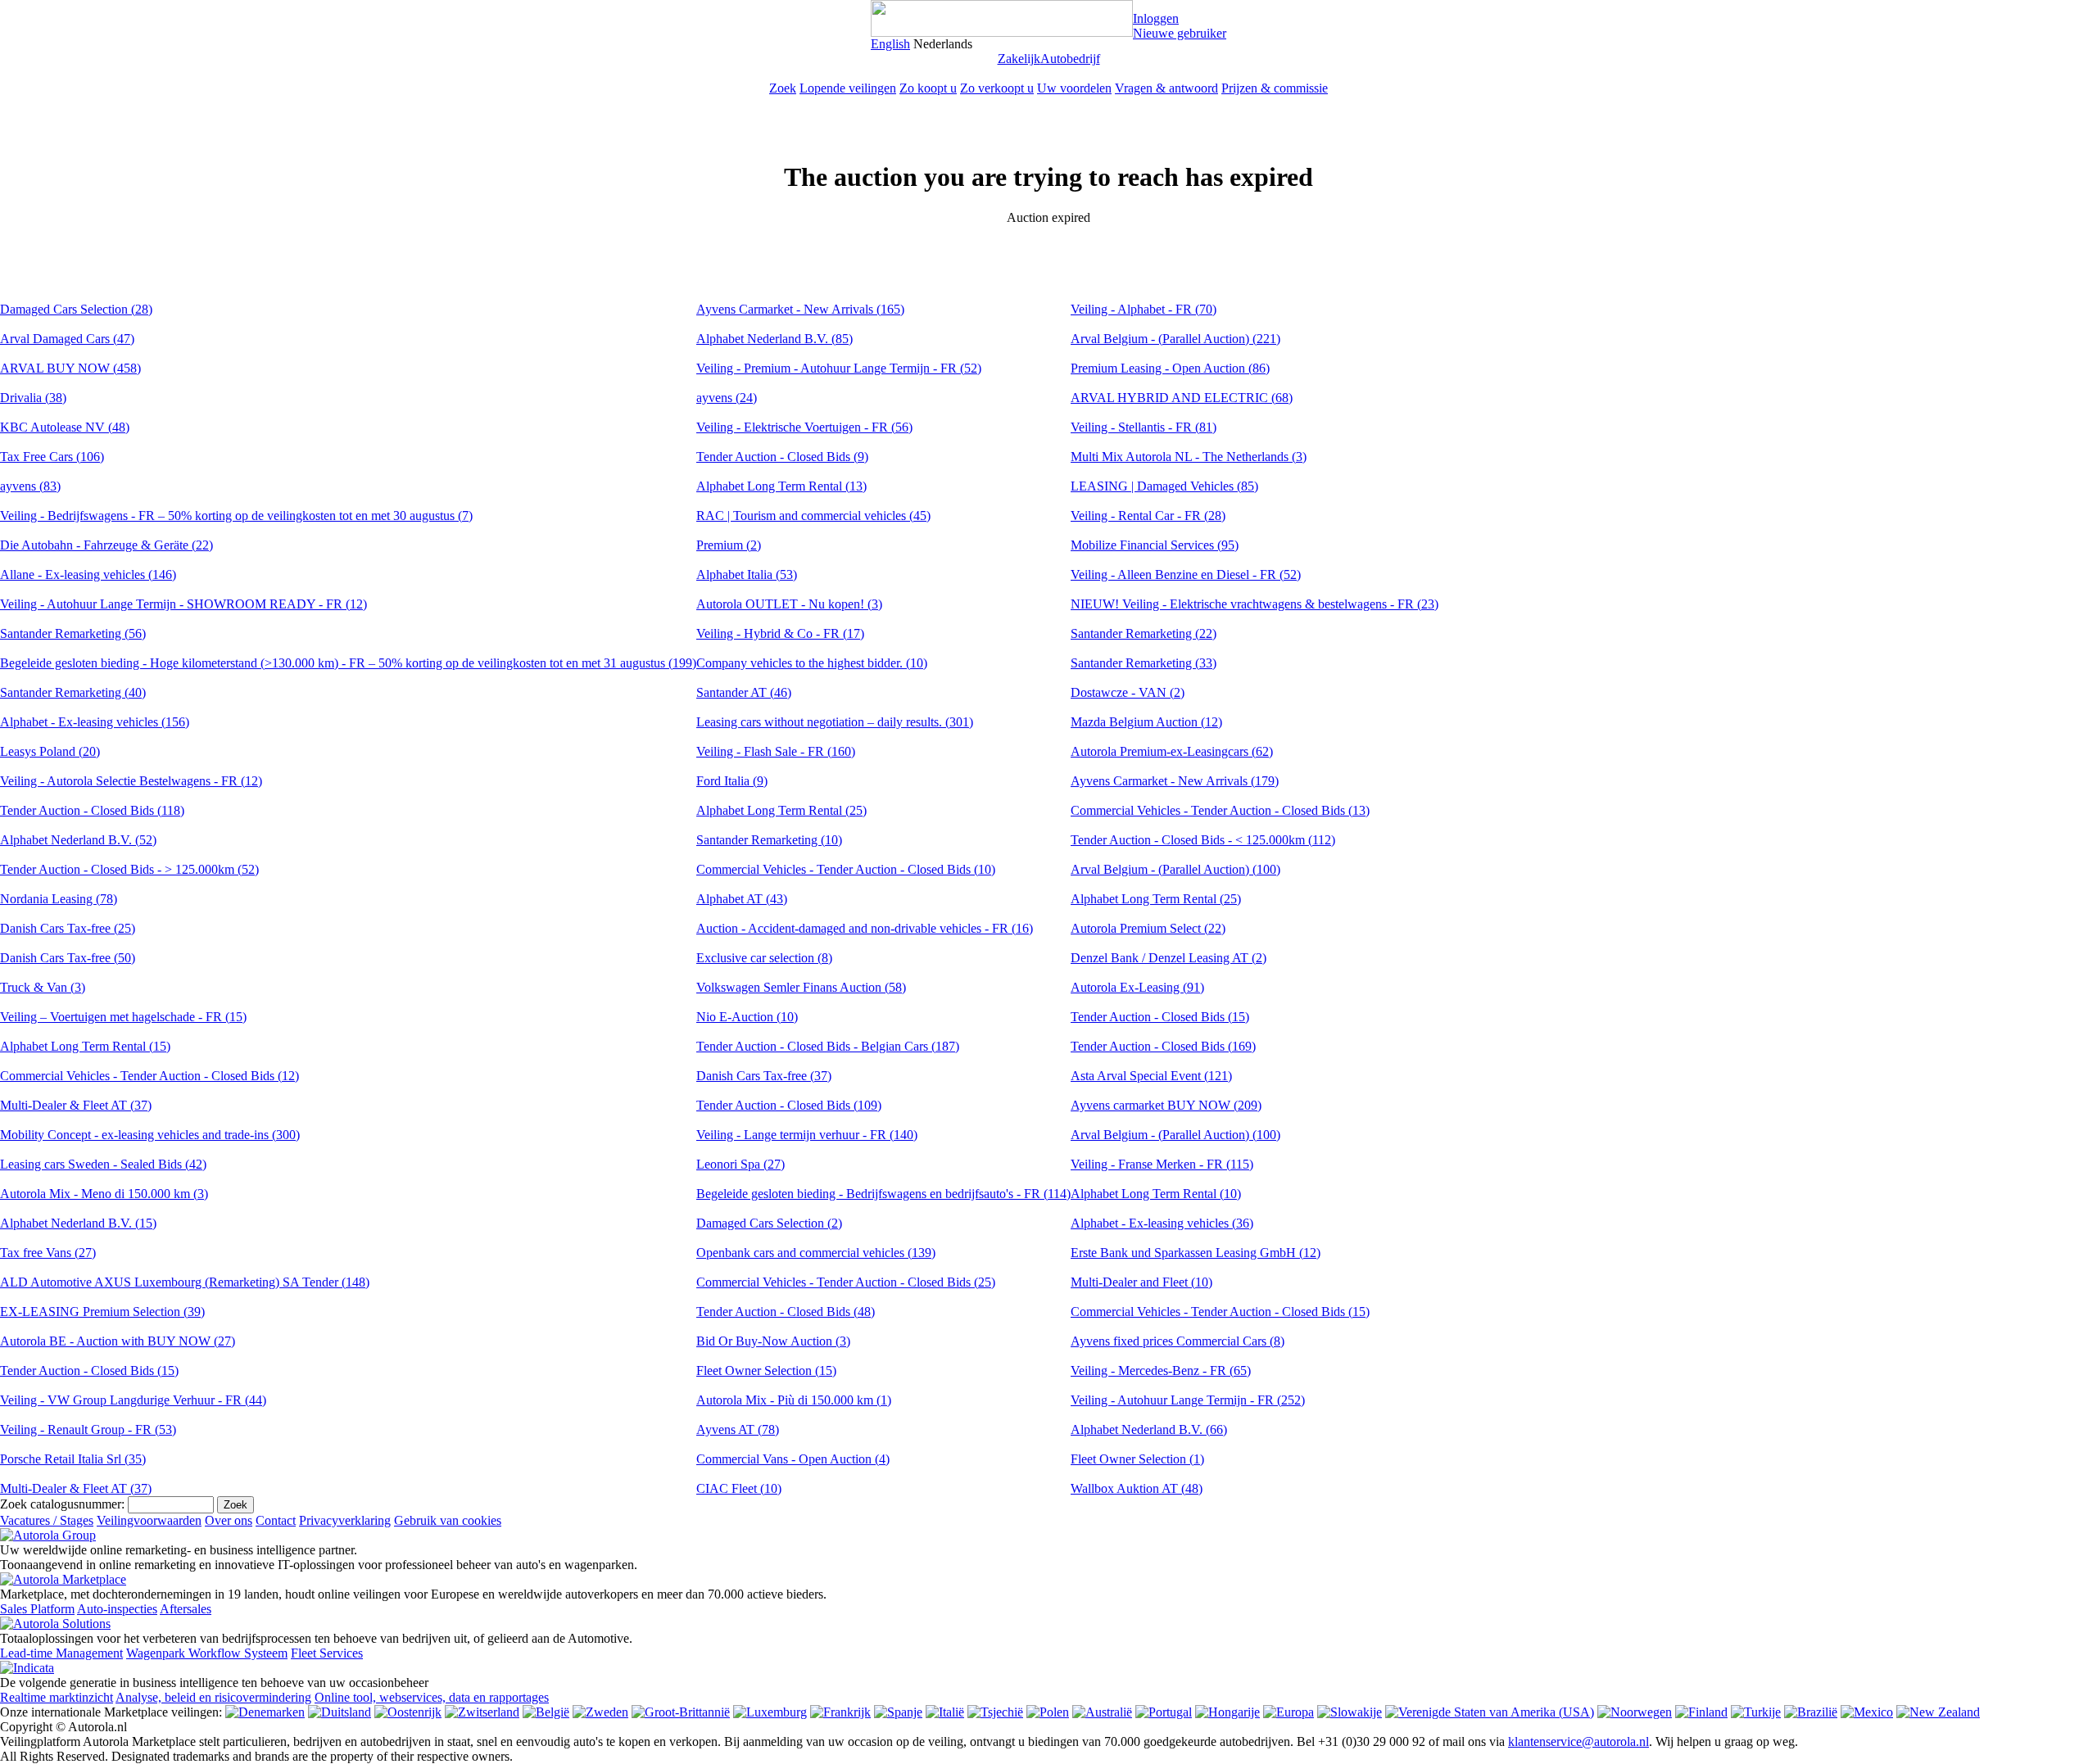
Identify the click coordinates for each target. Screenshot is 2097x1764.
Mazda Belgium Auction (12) (1146, 722)
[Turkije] (1756, 1712)
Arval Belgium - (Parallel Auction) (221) (1175, 339)
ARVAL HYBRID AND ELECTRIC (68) (1182, 398)
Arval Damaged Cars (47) (67, 339)
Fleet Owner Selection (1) (1137, 1459)
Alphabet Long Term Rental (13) (781, 486)
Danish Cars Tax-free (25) (68, 928)
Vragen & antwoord (1166, 88)
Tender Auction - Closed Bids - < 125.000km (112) (1203, 840)
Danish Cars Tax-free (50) (68, 958)
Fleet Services (327, 1653)
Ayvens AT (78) (738, 1429)
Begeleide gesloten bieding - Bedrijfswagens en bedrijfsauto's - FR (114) (883, 1194)
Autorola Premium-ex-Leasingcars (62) (1172, 751)
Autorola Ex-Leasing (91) (1137, 987)
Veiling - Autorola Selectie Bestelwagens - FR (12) (131, 781)
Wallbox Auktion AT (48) (1137, 1488)
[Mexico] (1867, 1712)
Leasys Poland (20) (50, 751)
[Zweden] (600, 1712)
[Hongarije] (1227, 1712)
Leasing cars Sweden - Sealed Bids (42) (103, 1164)
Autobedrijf (1070, 59)
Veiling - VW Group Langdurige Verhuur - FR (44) (133, 1400)
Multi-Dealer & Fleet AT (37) (76, 1105)
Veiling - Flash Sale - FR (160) (776, 751)
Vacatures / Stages (47, 1520)
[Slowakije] (1350, 1712)
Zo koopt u (928, 88)
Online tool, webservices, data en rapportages (432, 1697)
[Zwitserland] (482, 1712)
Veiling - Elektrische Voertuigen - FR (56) (804, 427)
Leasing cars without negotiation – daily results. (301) (835, 722)
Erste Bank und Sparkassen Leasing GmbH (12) (1196, 1253)
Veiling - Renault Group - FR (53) (88, 1429)
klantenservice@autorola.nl (1578, 1741)
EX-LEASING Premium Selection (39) (102, 1312)
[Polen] (1048, 1712)
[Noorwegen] (1635, 1712)
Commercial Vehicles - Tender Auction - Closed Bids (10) (846, 869)
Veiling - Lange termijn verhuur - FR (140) (807, 1135)
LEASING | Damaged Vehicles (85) (1164, 486)
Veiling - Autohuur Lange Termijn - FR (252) (1188, 1400)
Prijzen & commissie (1275, 88)
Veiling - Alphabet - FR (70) (1144, 309)
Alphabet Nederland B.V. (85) (774, 339)
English (890, 44)
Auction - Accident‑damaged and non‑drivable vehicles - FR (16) (865, 928)
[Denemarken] (265, 1712)
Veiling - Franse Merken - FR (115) (1162, 1164)
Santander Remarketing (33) (1144, 663)
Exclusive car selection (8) (764, 958)
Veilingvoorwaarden (149, 1520)
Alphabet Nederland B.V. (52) (78, 840)
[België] (546, 1712)
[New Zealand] (1938, 1712)
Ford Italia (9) (732, 781)
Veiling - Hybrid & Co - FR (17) (780, 633)
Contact (276, 1520)
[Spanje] (898, 1712)
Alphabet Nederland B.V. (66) (1149, 1429)
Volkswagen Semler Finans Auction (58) (801, 987)
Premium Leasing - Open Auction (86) (1170, 368)
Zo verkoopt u (997, 88)
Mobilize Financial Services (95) (1155, 545)
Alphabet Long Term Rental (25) (781, 810)
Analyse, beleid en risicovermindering (213, 1697)
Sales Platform (37, 1609)
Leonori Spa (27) (741, 1164)
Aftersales (186, 1609)
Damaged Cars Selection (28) (76, 309)
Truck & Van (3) (43, 987)
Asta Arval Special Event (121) (1151, 1076)
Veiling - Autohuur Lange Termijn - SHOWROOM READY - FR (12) (183, 604)
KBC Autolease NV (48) (65, 427)
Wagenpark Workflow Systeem (207, 1653)
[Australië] (1102, 1712)
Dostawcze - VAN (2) (1128, 692)
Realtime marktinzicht (57, 1697)
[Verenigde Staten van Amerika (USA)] (1490, 1712)
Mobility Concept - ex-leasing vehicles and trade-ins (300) (150, 1135)
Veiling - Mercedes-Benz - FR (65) (1161, 1370)
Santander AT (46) (744, 692)
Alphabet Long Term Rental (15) (85, 1046)
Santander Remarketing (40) (73, 692)
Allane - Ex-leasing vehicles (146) (88, 574)
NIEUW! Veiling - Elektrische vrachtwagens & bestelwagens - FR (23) (1255, 604)
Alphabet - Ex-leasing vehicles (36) (1162, 1223)
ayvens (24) (727, 398)
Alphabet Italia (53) (747, 574)
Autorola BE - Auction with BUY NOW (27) (118, 1341)
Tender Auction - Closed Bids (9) (782, 457)
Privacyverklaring (345, 1520)
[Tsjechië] (995, 1712)
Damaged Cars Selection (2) (769, 1223)
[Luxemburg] (770, 1712)
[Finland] (1701, 1712)
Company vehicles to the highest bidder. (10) (812, 663)
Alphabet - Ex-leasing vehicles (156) (95, 722)
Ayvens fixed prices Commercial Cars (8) (1178, 1341)
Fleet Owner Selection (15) (766, 1370)
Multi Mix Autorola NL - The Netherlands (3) (1189, 457)
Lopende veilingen (848, 88)
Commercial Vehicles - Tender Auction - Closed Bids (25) (846, 1282)
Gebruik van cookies (448, 1520)
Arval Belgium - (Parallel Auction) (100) (1175, 869)
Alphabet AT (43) (742, 899)
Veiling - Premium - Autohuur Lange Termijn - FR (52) (839, 368)
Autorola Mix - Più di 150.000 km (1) (794, 1400)
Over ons (229, 1520)
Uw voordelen (1074, 88)
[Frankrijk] (840, 1712)
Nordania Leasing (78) (59, 899)
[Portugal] (1164, 1712)
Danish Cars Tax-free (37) (764, 1076)
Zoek (783, 88)
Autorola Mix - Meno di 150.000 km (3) (104, 1194)
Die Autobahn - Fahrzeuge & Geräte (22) (106, 545)
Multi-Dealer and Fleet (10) (1141, 1282)
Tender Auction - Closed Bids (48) (786, 1312)
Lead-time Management (61, 1653)
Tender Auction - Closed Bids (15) (89, 1370)
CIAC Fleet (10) (739, 1488)
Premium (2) (729, 545)
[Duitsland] (340, 1712)
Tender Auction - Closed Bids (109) (789, 1105)
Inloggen (1156, 18)
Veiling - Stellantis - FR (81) (1144, 427)
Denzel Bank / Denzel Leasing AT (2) (1169, 958)
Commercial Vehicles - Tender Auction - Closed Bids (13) (1220, 810)
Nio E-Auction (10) (747, 1017)
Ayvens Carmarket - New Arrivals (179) (1175, 781)
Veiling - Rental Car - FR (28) (1148, 516)
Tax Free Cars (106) (52, 457)
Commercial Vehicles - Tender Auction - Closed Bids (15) (1220, 1312)
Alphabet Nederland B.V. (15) (78, 1223)
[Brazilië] (1811, 1712)
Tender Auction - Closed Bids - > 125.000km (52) (129, 869)
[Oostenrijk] (408, 1712)
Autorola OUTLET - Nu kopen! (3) (789, 604)
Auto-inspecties (117, 1609)
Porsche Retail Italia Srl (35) (73, 1459)
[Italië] (945, 1712)
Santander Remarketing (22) (1144, 633)
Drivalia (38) (33, 398)
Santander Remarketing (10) (769, 840)
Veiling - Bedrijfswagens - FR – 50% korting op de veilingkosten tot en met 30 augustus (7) (236, 516)
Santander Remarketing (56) (73, 633)
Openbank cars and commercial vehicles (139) (816, 1253)
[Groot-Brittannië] (681, 1712)
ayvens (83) (30, 486)
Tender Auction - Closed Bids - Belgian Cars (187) (828, 1046)
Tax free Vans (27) (48, 1253)
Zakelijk (1019, 59)
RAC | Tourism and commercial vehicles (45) (813, 516)
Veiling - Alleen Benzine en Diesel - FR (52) (1186, 574)
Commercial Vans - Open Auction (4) (793, 1459)
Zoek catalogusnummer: (62, 1504)
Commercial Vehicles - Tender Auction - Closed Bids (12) (149, 1076)
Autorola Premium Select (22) (1148, 928)
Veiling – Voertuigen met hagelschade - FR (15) (123, 1017)
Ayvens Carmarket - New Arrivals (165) (800, 309)
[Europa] (1289, 1712)
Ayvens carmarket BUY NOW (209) (1166, 1105)
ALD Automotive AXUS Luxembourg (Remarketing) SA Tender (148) (185, 1282)
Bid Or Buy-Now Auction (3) (773, 1341)
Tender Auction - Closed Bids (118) (92, 810)
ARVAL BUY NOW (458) (70, 368)
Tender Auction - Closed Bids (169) (1163, 1046)
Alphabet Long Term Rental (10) (1156, 1194)
